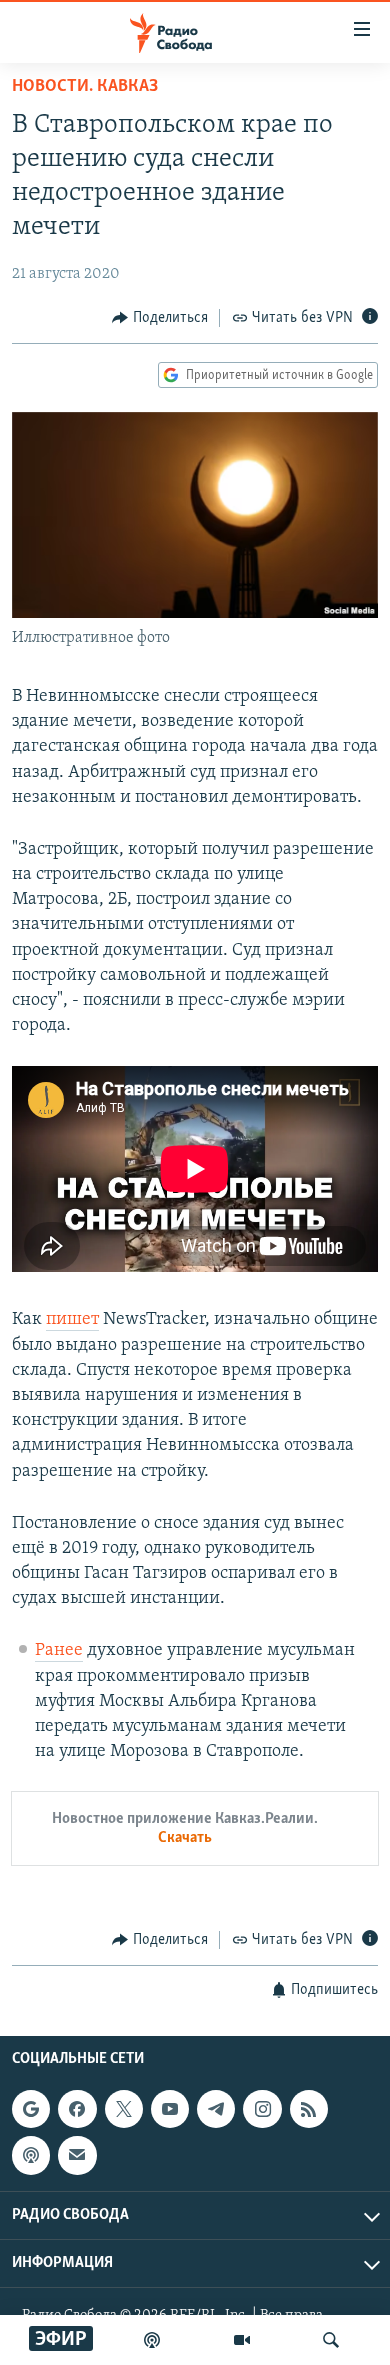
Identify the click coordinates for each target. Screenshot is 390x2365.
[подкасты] (152, 2340)
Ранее (59, 1651)
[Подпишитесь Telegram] (216, 2109)
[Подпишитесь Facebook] (77, 2109)
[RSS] (309, 2109)
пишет (72, 1320)
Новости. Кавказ (85, 87)
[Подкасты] (31, 2155)
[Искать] (331, 2340)
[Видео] (242, 2340)
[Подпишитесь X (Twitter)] (124, 2109)
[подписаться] (77, 2155)
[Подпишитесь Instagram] (262, 2109)
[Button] (160, 318)
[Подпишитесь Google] (31, 2109)
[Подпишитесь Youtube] (170, 2109)
